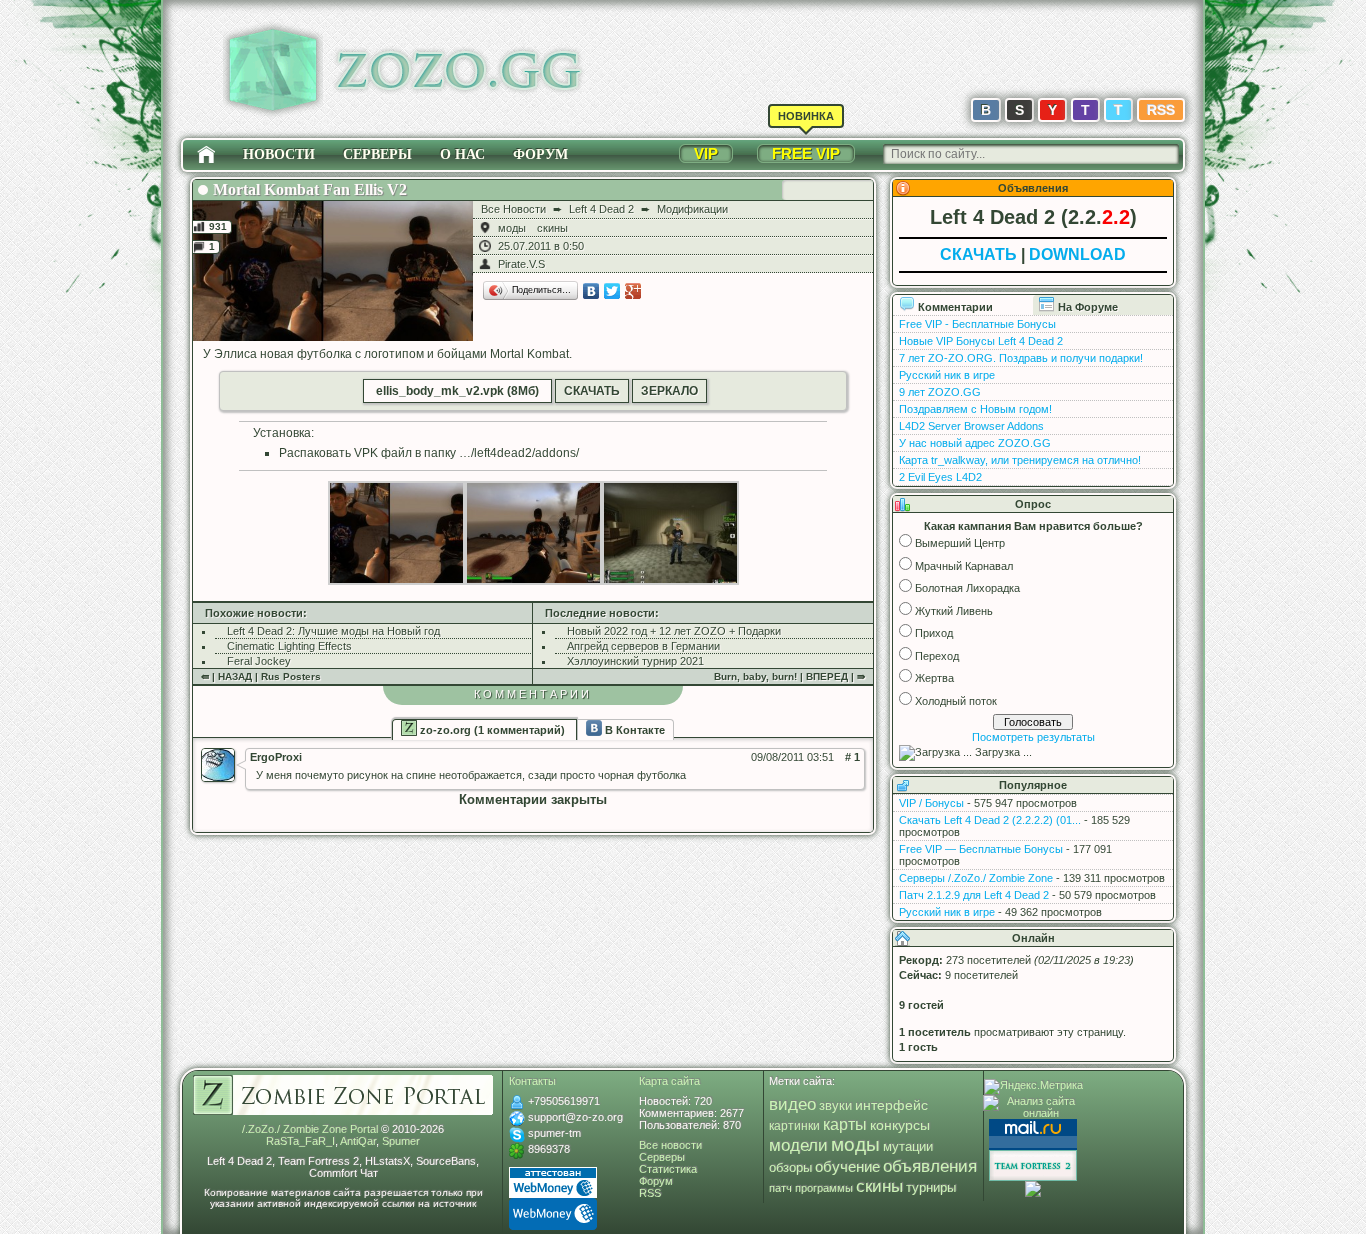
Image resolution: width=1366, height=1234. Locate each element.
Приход (934, 633)
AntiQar (358, 1141)
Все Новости (513, 209)
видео (792, 1104)
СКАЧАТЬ (592, 391)
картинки (794, 1126)
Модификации (692, 209)
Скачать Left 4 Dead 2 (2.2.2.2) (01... (990, 820)
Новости (279, 154)
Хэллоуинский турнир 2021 (635, 661)
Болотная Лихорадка (967, 588)
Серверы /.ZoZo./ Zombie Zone (976, 878)
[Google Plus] (633, 291)
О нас (462, 154)
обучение (847, 1166)
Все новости (670, 1145)
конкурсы (900, 1125)
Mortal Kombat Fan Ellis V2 (310, 189)
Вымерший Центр (960, 543)
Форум (540, 154)
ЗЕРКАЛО (669, 391)
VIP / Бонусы (931, 803)
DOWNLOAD (1077, 254)
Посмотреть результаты (1033, 737)
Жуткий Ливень (954, 611)
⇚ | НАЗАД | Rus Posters (261, 676)
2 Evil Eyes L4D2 (940, 477)
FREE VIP (806, 153)
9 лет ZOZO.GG (940, 392)
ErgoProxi (276, 757)
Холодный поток (956, 701)
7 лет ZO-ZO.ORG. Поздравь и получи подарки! (1021, 358)
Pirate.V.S (521, 264)
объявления (930, 1166)
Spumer (401, 1141)
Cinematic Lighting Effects (289, 646)
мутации (908, 1147)
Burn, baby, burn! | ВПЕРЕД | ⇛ (789, 676)
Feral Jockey (259, 661)
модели (798, 1145)
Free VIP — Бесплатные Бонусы (981, 849)
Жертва (934, 678)
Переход (937, 656)
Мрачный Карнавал (964, 566)
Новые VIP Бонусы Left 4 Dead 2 (981, 341)
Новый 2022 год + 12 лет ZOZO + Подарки (674, 631)
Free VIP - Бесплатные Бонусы (977, 324)
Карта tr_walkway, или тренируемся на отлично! (1020, 460)
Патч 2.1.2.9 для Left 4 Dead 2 (974, 895)
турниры (931, 1187)
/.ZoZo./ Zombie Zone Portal (310, 1129)
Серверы (377, 154)
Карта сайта (669, 1081)
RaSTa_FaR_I (300, 1141)
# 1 (852, 757)
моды (512, 228)
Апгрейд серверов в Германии (643, 646)
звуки (835, 1105)
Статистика (668, 1169)
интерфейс (891, 1105)
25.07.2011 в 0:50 (541, 246)
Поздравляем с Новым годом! (975, 409)
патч (780, 1188)
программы (824, 1188)
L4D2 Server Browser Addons (971, 426)
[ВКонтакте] (591, 291)
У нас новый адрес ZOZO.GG (975, 443)
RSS (1161, 110)
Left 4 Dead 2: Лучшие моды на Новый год (333, 631)
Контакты (532, 1081)
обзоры (790, 1168)
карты (845, 1124)
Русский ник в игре (947, 375)
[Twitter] (612, 291)
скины (552, 228)
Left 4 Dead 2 (601, 209)
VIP (706, 153)
